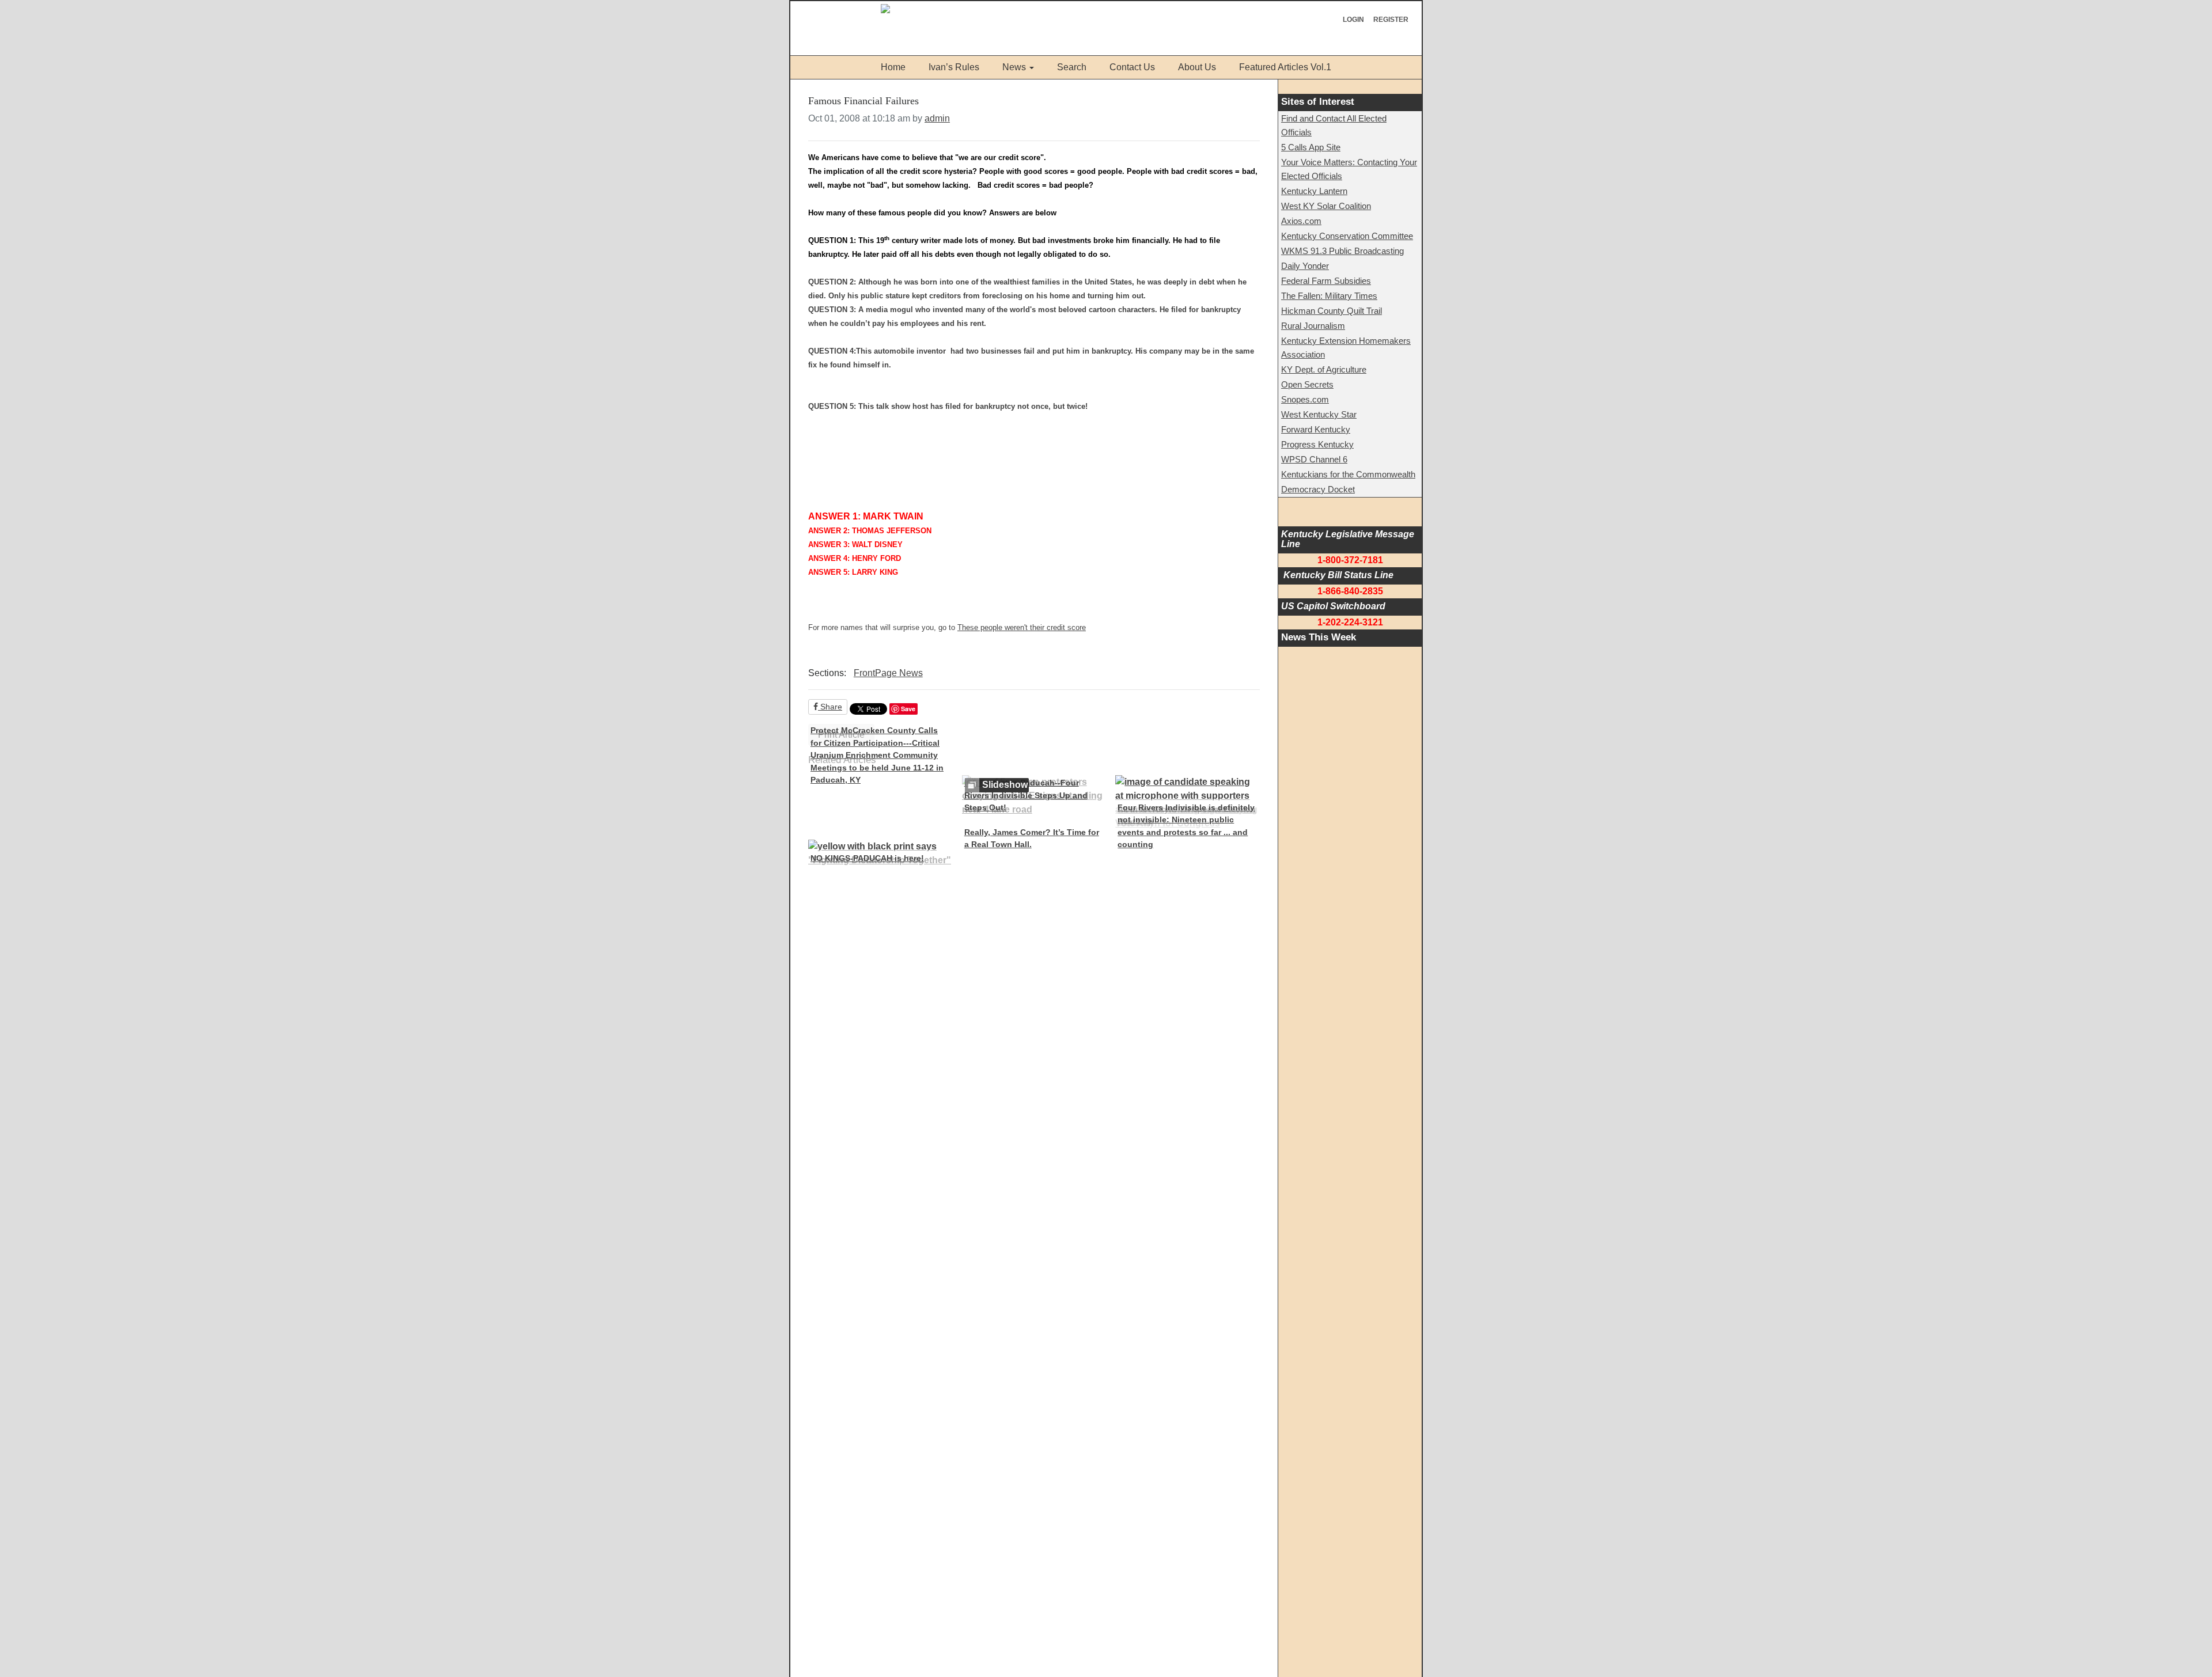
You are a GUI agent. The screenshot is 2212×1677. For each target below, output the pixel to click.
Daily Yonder (1305, 266)
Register (1391, 20)
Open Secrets (1307, 384)
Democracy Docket (1318, 489)
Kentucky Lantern (1314, 191)
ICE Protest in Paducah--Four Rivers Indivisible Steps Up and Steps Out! (1026, 795)
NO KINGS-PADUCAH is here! (867, 858)
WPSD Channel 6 (1314, 459)
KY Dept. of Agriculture (1324, 369)
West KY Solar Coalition (1326, 206)
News (1014, 67)
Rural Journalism (1313, 326)
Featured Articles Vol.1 (1285, 67)
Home (893, 67)
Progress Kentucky (1317, 444)
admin (937, 118)
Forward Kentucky (1316, 429)
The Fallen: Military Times (1329, 296)
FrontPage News (888, 673)
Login (1353, 20)
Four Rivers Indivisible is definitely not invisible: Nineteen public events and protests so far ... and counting (1186, 826)
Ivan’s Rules (954, 67)
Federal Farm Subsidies (1326, 281)
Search (1072, 67)
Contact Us (1132, 67)
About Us (1197, 67)
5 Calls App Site (1311, 147)
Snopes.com (1305, 399)
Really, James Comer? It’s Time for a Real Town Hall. (1032, 838)
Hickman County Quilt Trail (1332, 311)
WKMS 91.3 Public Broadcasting (1342, 251)
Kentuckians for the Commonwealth (1348, 474)
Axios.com (1301, 221)
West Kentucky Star (1319, 414)
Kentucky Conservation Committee (1347, 236)
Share (830, 707)
